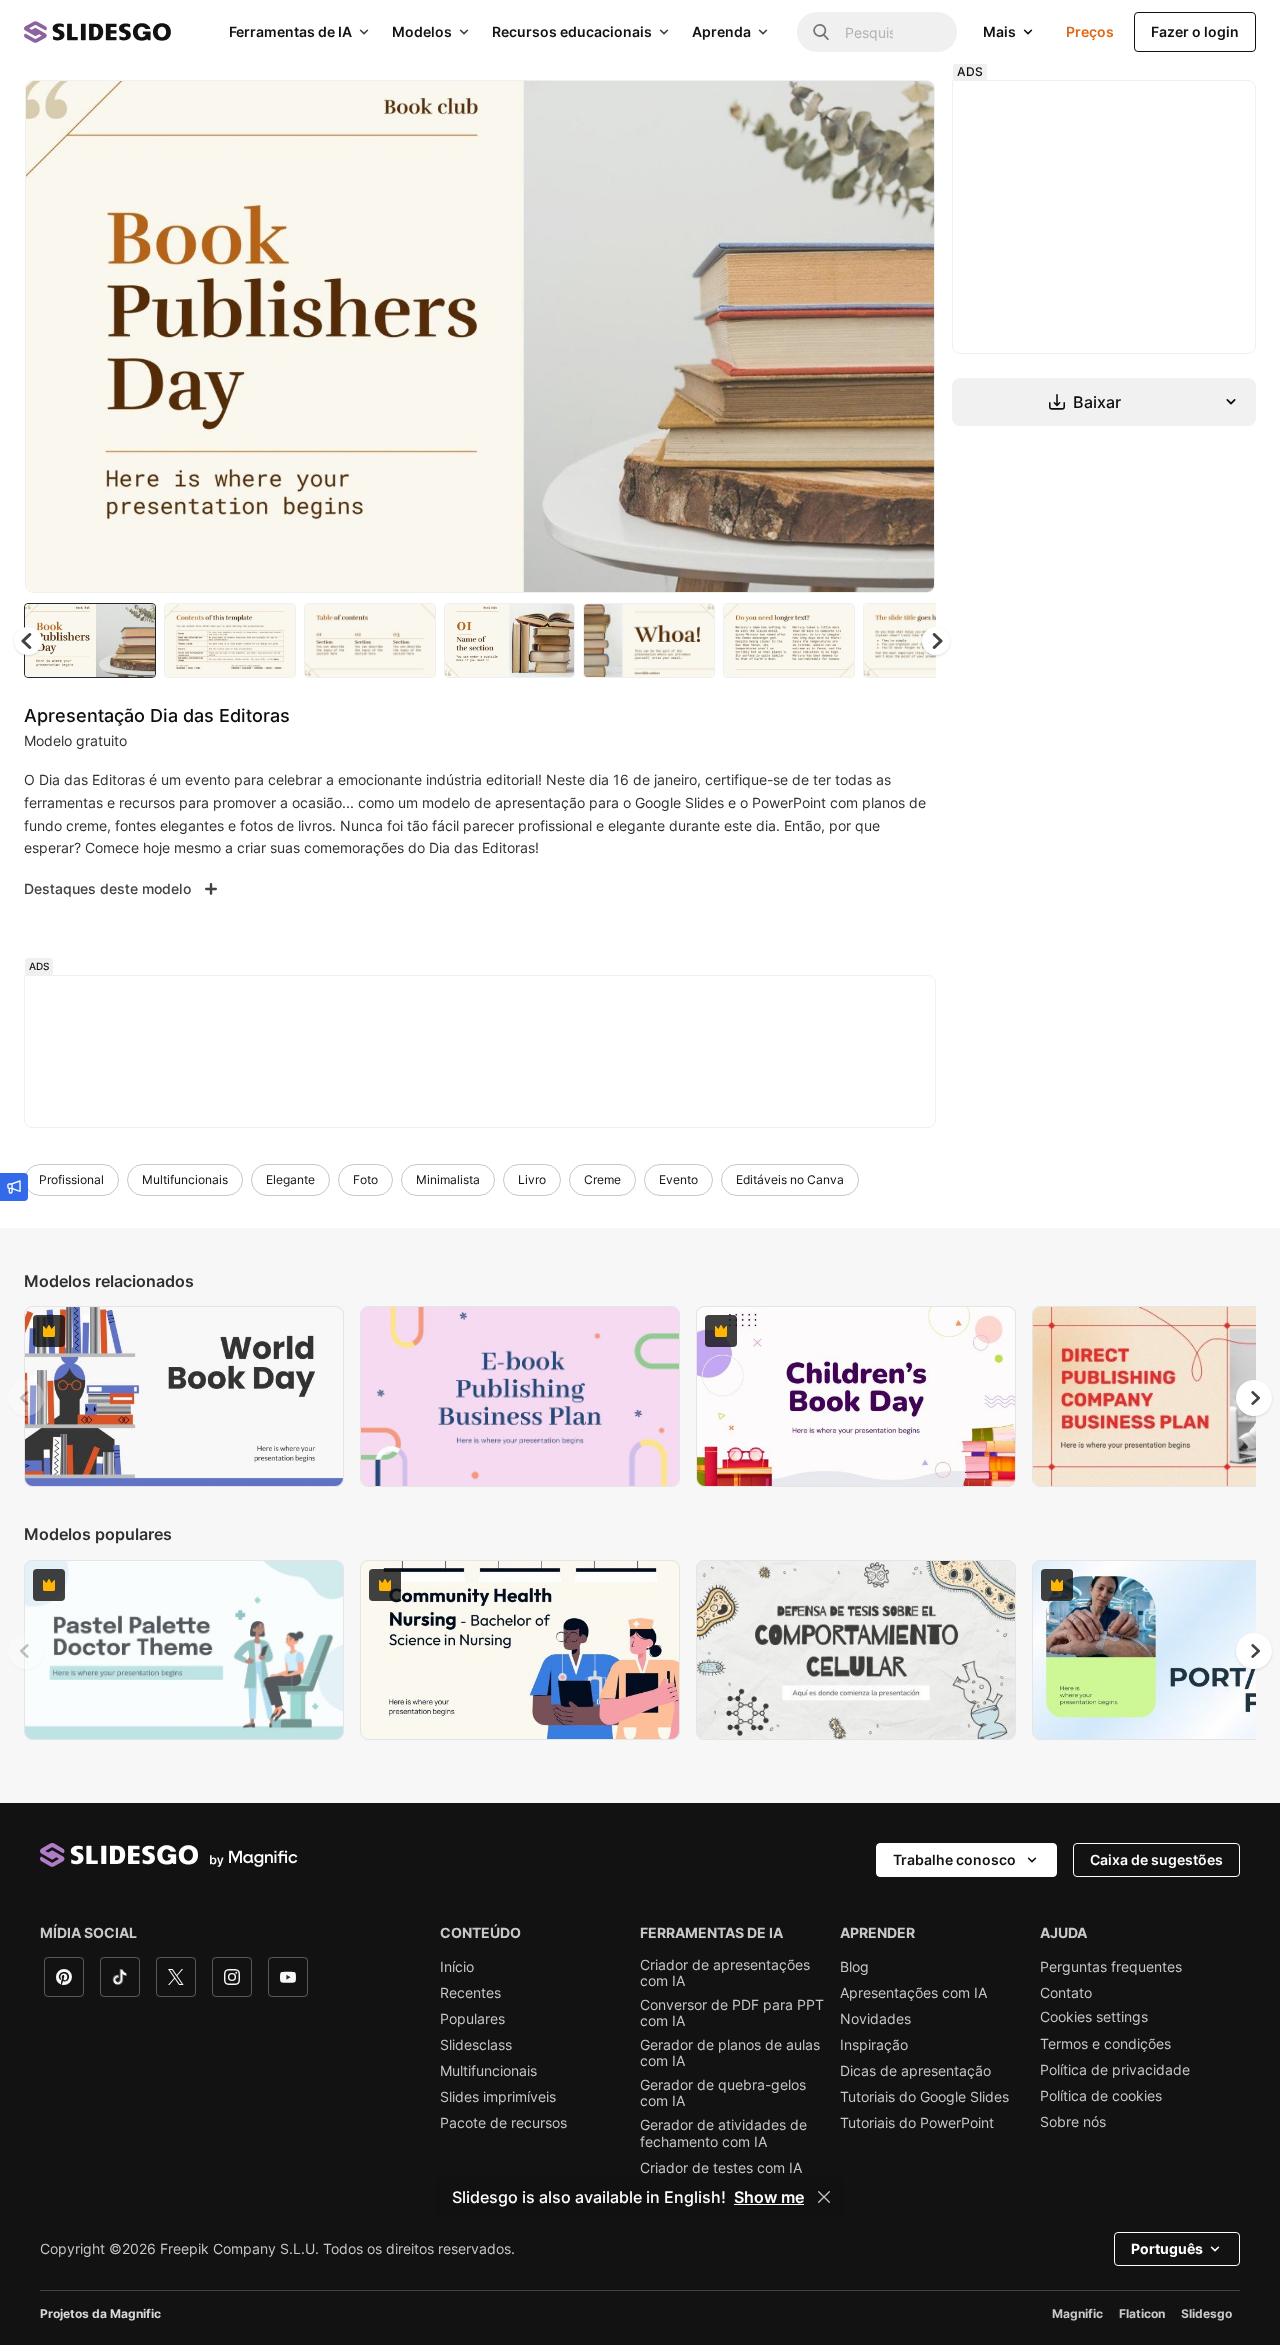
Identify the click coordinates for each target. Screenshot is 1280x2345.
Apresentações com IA (913, 1993)
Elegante (290, 1179)
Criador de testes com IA (721, 2168)
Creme (602, 1179)
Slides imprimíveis (498, 2097)
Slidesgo (1206, 2313)
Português (1167, 2248)
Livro (532, 1179)
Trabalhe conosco (954, 1859)
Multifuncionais (185, 1179)
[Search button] (821, 32)
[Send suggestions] (14, 1187)
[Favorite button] (849, 112)
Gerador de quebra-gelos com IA (723, 2093)
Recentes (470, 1993)
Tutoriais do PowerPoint (917, 2123)
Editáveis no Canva (790, 1179)
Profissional (71, 1179)
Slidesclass (476, 2045)
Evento (678, 1179)
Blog (854, 1967)
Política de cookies (1101, 2096)
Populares (472, 2019)
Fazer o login (1195, 31)
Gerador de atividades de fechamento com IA (723, 2133)
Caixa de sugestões (1156, 1859)
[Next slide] (905, 337)
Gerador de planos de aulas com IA (730, 2053)
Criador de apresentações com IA (725, 1973)
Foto (365, 1179)
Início (457, 1967)
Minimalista (448, 1179)
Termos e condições (1105, 2044)
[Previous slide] (26, 1398)
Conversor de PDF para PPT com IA (732, 2013)
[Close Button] (824, 2197)
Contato (1066, 1993)
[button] (936, 641)
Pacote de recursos (503, 2123)
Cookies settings (1094, 2017)
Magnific (1077, 2313)
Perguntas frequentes (1111, 1967)
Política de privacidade (1115, 2070)
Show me (769, 2197)
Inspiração (874, 2045)
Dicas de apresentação (915, 2071)
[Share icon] (901, 112)
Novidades (875, 2019)
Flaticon (1142, 2313)
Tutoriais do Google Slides (924, 2097)
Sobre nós (1073, 2122)
